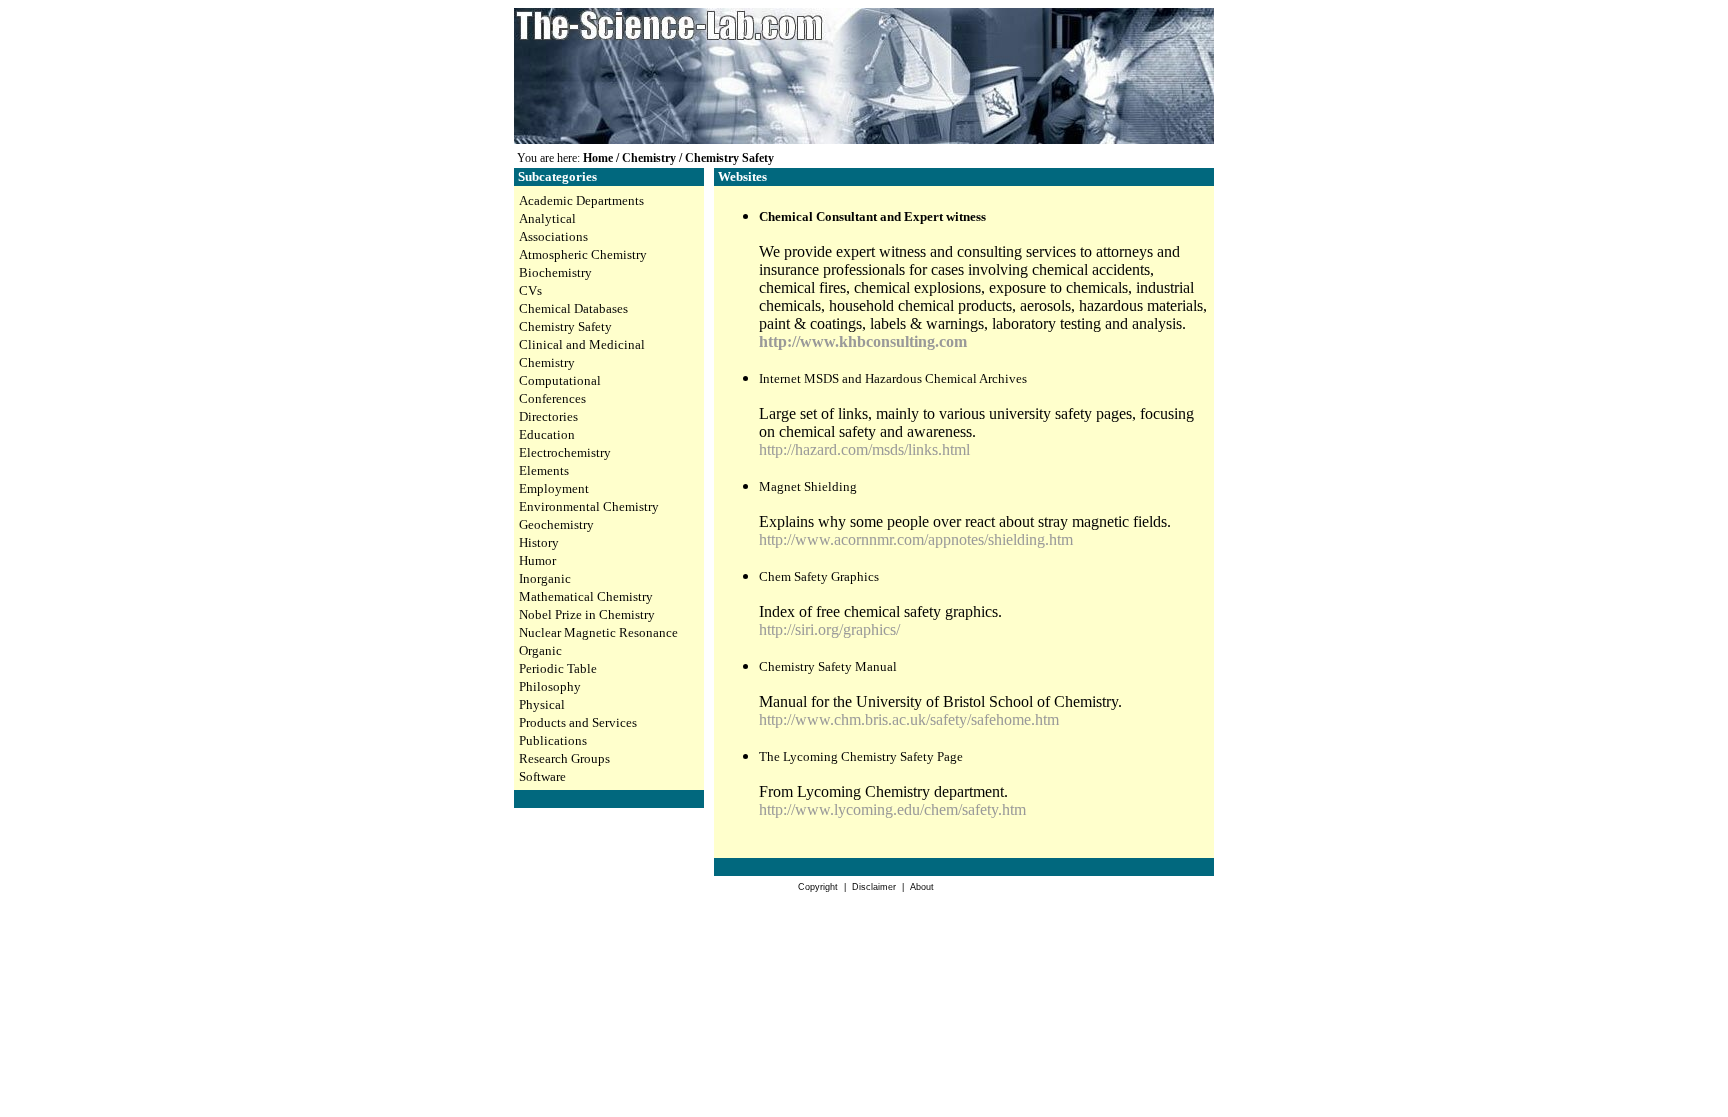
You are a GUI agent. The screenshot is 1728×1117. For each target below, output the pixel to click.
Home (598, 158)
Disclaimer (874, 887)
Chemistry (649, 158)
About (922, 887)
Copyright (818, 887)
